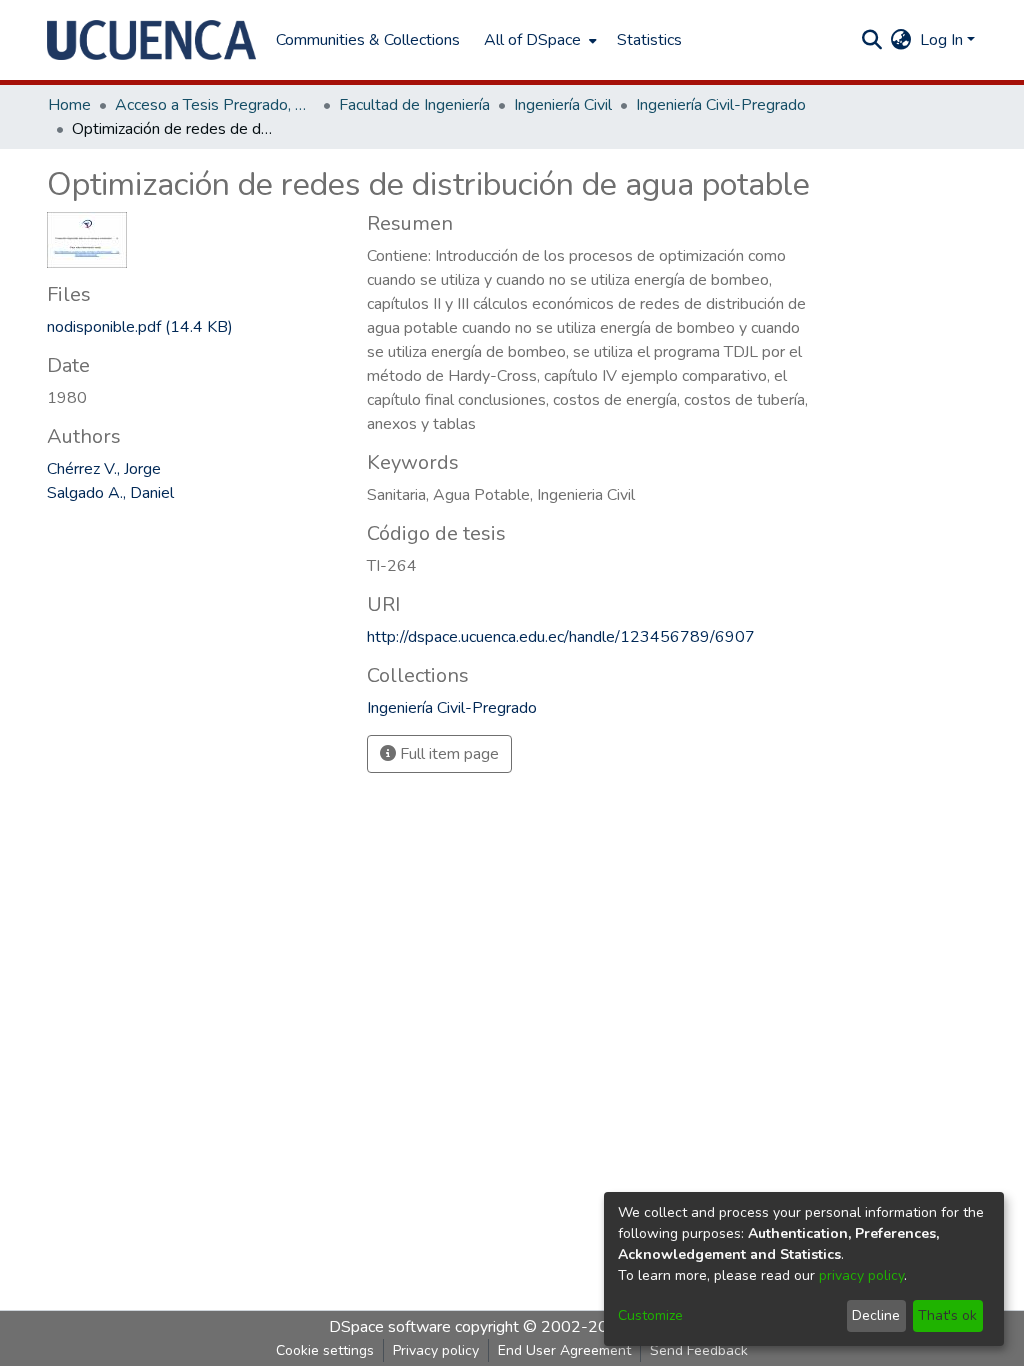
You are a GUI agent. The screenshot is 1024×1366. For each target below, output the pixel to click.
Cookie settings (325, 1350)
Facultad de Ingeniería (414, 105)
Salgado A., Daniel (110, 493)
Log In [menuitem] (941, 40)
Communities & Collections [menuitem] (368, 40)
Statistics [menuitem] (649, 40)
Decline (876, 1315)
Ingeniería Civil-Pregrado (721, 105)
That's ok (947, 1315)
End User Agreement (564, 1350)
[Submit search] (872, 40)
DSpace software (390, 1327)
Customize (650, 1315)
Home (69, 105)
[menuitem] (538, 40)
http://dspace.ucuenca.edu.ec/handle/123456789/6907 (561, 637)
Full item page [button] (447, 754)
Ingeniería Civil (563, 105)
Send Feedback (699, 1350)
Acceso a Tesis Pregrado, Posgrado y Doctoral (215, 105)
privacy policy (861, 1275)
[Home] (151, 40)
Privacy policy (436, 1350)
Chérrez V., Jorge (104, 469)
